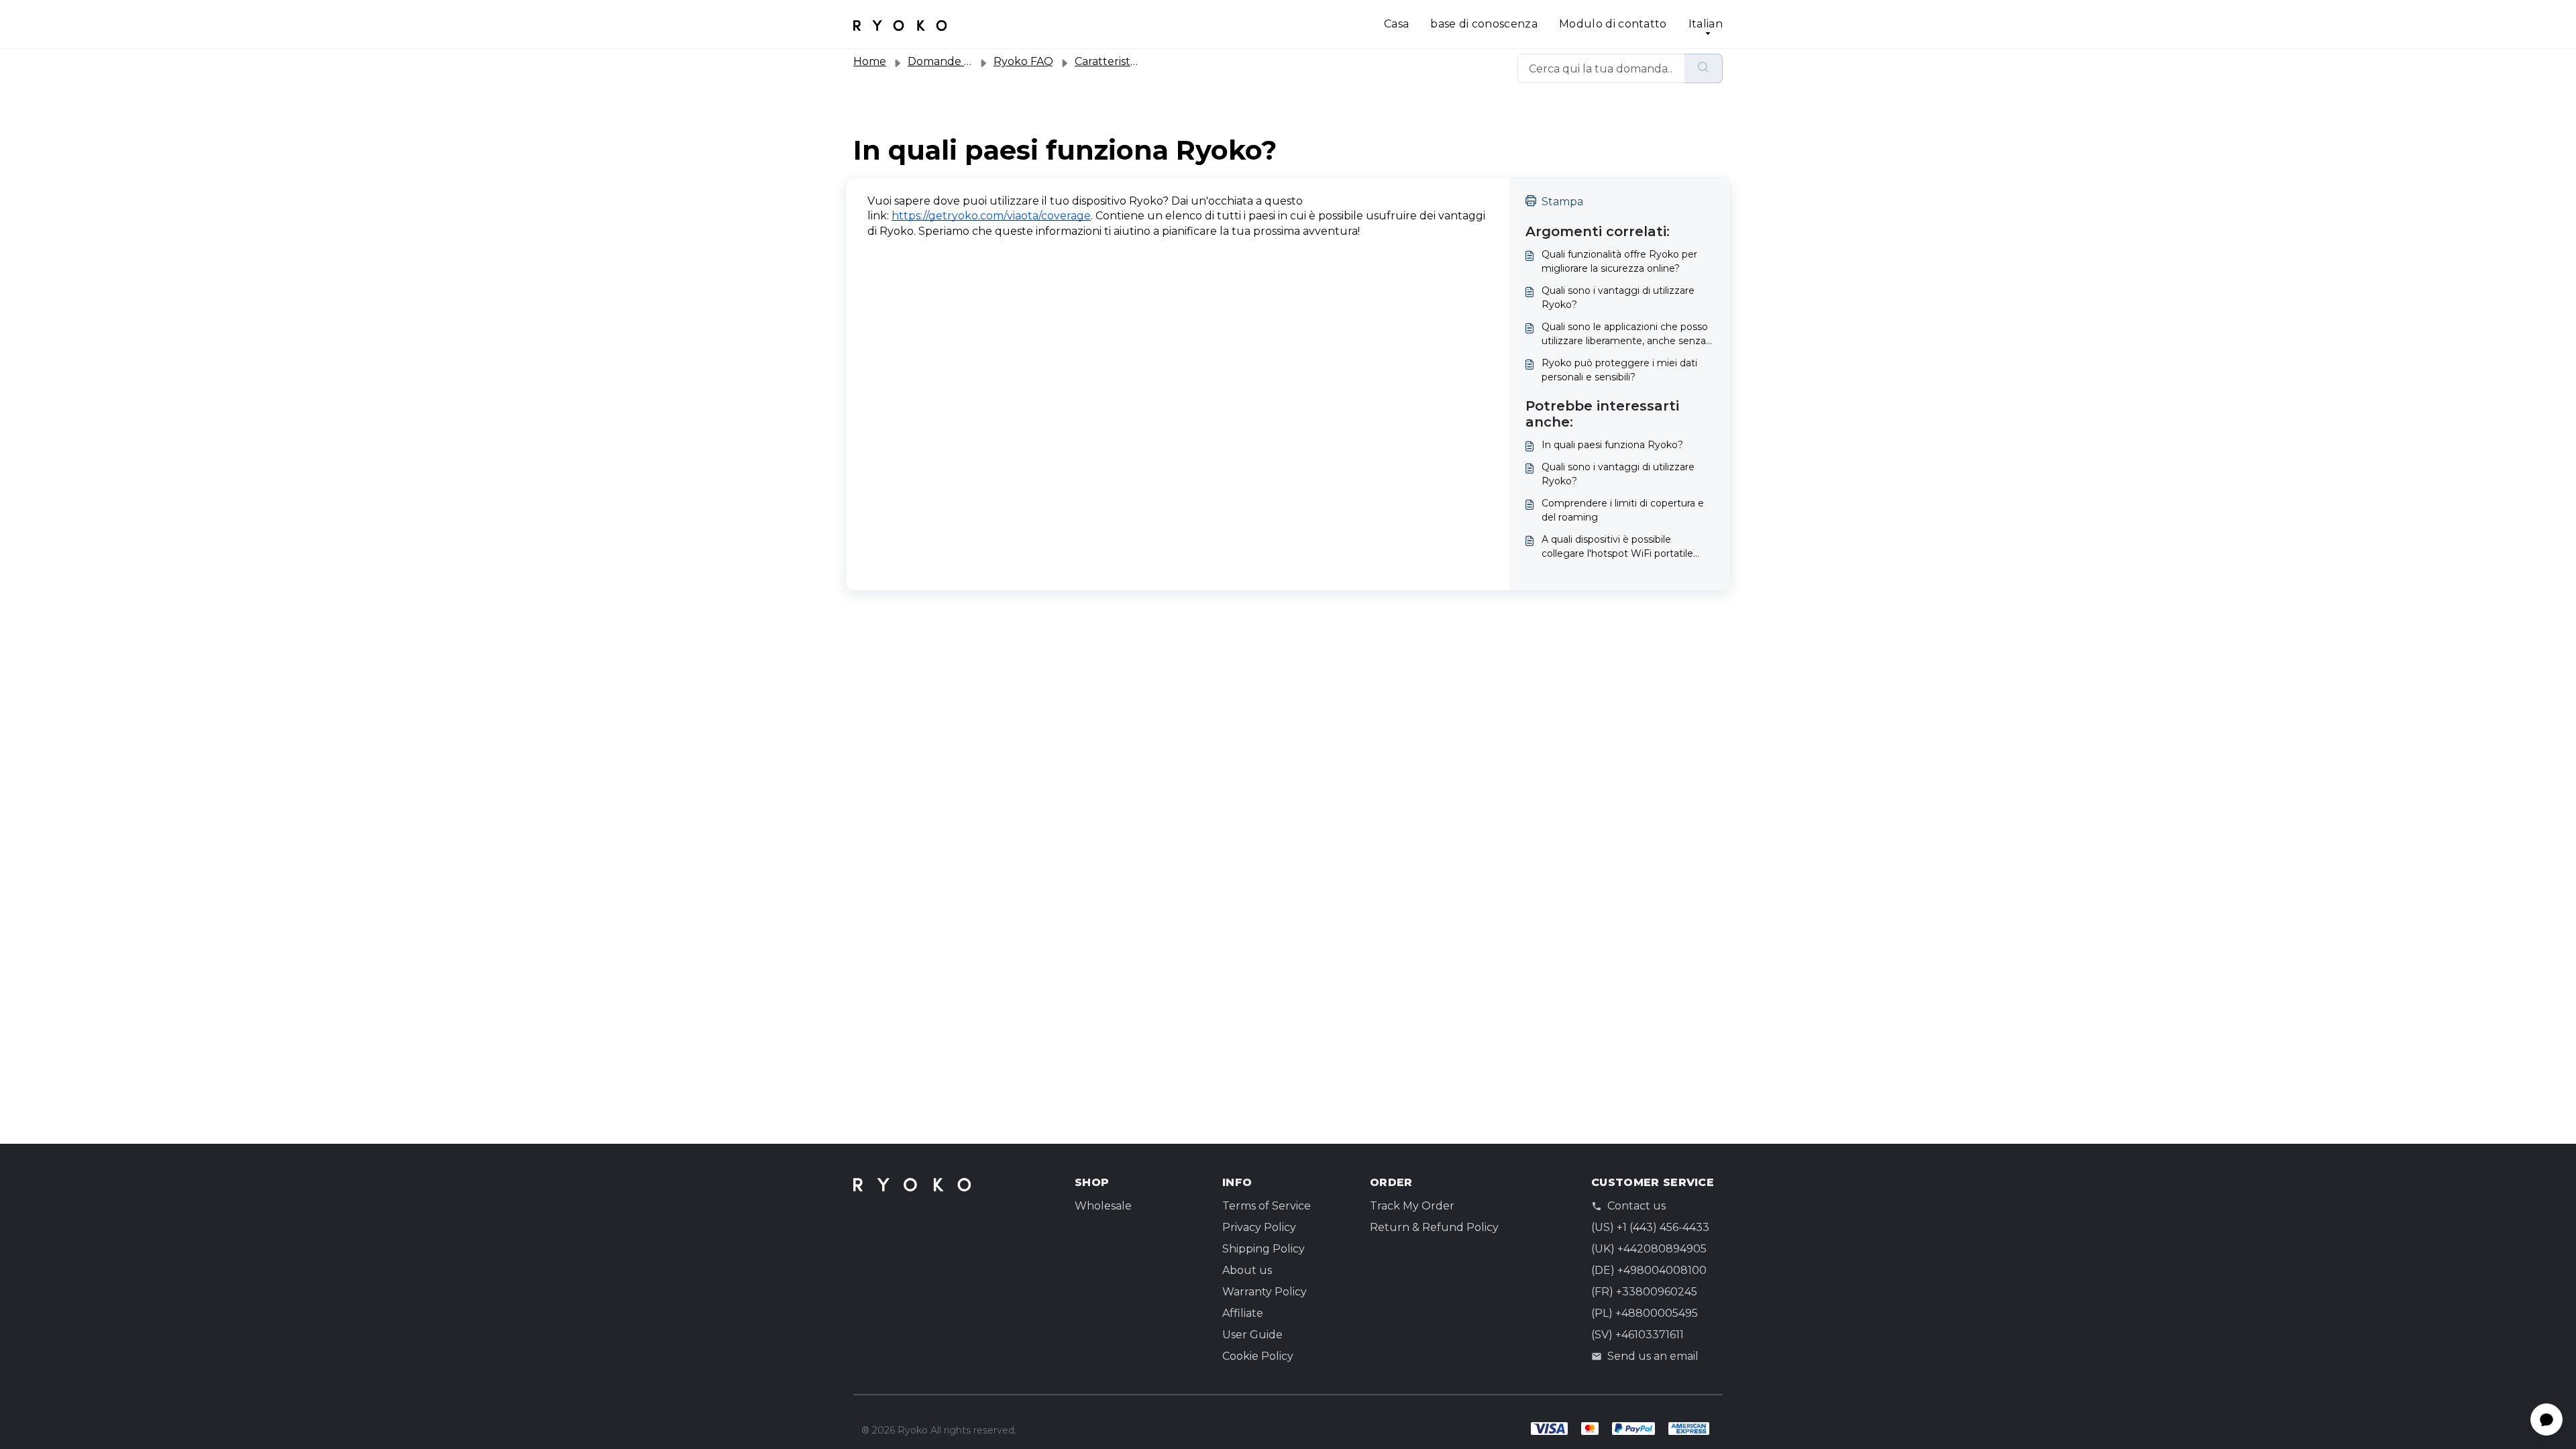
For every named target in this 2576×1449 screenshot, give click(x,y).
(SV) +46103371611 (1638, 1335)
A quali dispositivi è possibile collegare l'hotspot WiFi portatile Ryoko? (1617, 547)
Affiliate (1243, 1313)
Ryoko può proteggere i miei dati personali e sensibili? (1619, 370)
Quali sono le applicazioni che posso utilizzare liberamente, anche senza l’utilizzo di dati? (1625, 334)
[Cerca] (1704, 68)
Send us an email (1653, 1356)
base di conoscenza (1484, 24)
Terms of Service (1267, 1206)
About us (1247, 1270)
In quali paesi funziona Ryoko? (1612, 445)
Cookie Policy (1258, 1356)
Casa (1396, 24)
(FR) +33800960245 (1644, 1292)
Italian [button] (1706, 24)
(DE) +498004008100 (1649, 1270)
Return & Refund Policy (1434, 1227)
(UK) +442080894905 (1649, 1249)
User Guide (1252, 1335)
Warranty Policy (1265, 1292)
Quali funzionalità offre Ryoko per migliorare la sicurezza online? (1619, 261)
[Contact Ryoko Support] (900, 24)
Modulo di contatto (1613, 24)
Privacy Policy (1259, 1227)
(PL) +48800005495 (1645, 1313)
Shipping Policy (1264, 1249)
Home (870, 61)
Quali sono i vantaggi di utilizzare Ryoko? (1618, 298)
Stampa (1562, 202)
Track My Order (1412, 1206)
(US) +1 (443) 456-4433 (1650, 1227)
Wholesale (1103, 1206)
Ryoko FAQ (1023, 61)
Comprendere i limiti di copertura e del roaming (1623, 510)
